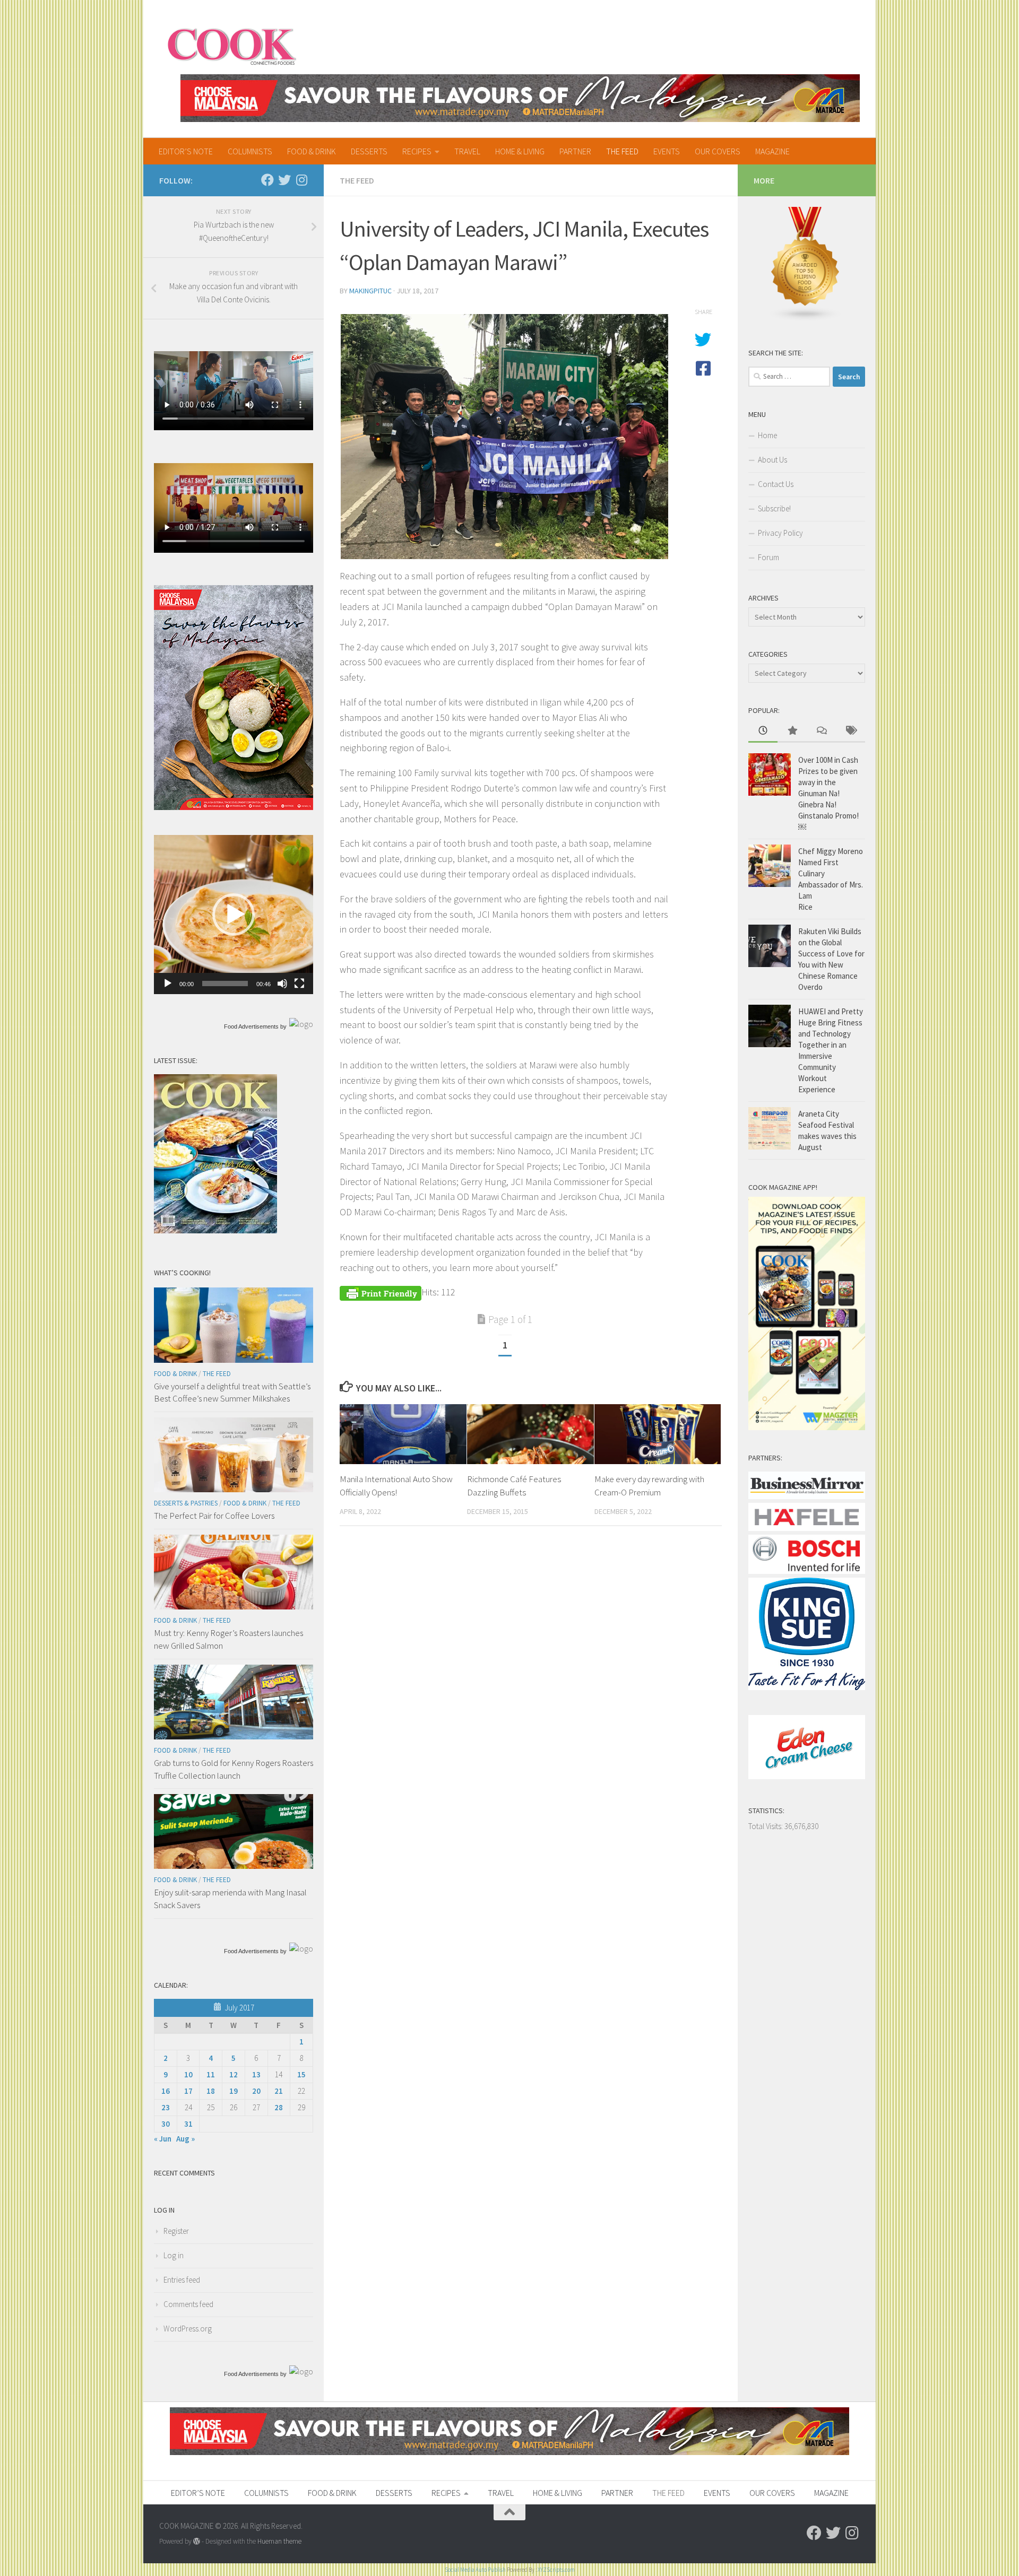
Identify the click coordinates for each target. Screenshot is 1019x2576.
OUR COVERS (718, 151)
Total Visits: (766, 1826)
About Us (772, 460)
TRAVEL (467, 151)
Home (767, 435)
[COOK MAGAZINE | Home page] (232, 45)
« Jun (163, 2139)
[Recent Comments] (821, 731)
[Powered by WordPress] (197, 2541)
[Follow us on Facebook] (267, 180)
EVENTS (667, 151)
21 (279, 2091)
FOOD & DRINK (312, 151)
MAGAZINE (772, 151)
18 (211, 2091)
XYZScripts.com (556, 2570)
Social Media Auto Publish (475, 2570)
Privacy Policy (780, 533)
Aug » (185, 2139)
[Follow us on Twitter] (284, 180)
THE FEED (622, 151)
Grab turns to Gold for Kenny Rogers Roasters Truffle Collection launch (234, 1769)
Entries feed (182, 2280)
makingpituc (370, 291)
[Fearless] (234, 807)
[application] (234, 915)
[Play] (168, 984)
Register (176, 2231)
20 (256, 2091)
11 (211, 2074)
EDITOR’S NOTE (186, 151)
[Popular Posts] (792, 731)
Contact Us (776, 484)
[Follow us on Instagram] (301, 180)
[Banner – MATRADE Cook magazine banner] (520, 98)
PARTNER (575, 151)
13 (256, 2074)
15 (301, 2074)
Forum (768, 557)
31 (188, 2124)
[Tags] (850, 731)
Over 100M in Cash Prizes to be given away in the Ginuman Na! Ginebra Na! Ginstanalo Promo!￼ (828, 793)
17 (188, 2091)
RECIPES (417, 151)
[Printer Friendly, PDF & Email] (381, 1292)
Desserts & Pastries (186, 1503)
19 (234, 2091)
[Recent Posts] (763, 731)
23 (166, 2107)
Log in (174, 2255)
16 (166, 2091)
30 (166, 2124)
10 (188, 2074)
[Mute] (282, 984)
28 (279, 2107)
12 (234, 2074)
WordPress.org (188, 2329)
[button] (234, 915)
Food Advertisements (251, 1026)
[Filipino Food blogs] (806, 319)
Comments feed (188, 2304)
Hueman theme (279, 2541)
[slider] (225, 984)
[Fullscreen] (299, 984)
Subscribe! (774, 508)
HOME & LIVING (520, 151)
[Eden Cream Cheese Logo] (807, 1776)
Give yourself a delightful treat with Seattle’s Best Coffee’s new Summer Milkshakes (232, 1393)
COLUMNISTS (250, 151)
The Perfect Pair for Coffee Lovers (214, 1516)
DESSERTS (369, 151)
